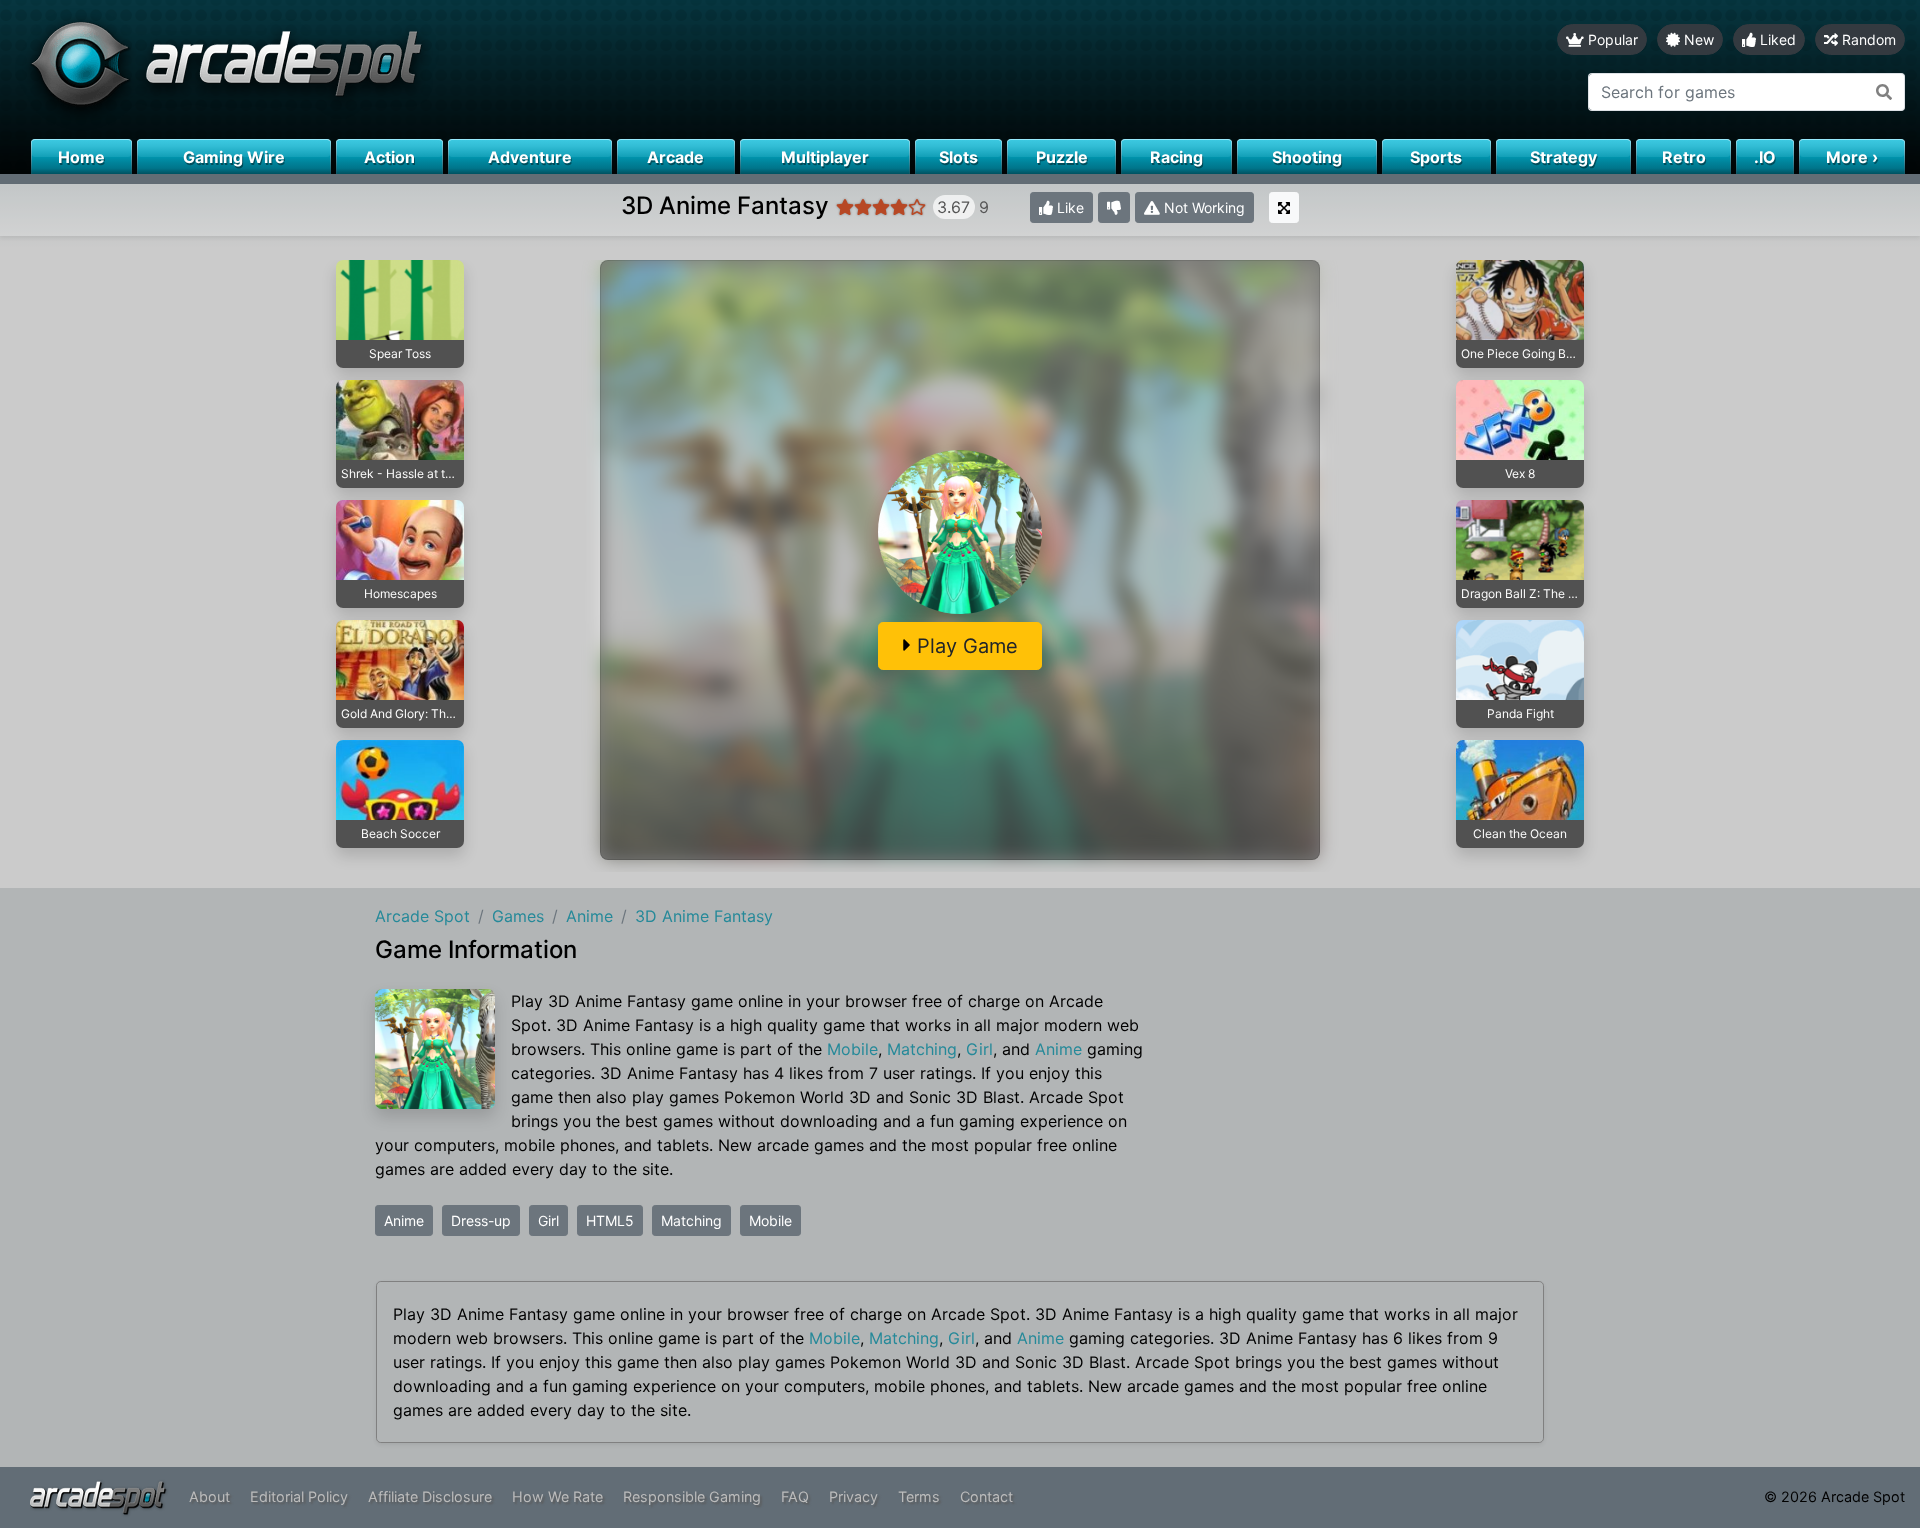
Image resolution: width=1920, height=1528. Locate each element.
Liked (1776, 39)
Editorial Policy (299, 1496)
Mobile (852, 1049)
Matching (922, 1049)
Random (1867, 39)
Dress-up (481, 1220)
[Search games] (1884, 92)
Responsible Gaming (692, 1496)
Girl (979, 1049)
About (209, 1496)
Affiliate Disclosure (430, 1496)
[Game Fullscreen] (1284, 207)
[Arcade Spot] (480, 69)
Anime (1058, 1049)
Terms (919, 1496)
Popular (1611, 39)
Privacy (853, 1496)
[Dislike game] (1114, 207)
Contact (986, 1496)
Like (1068, 207)
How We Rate (557, 1496)
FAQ (795, 1496)
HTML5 (610, 1220)
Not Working (1202, 207)
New (1697, 39)
